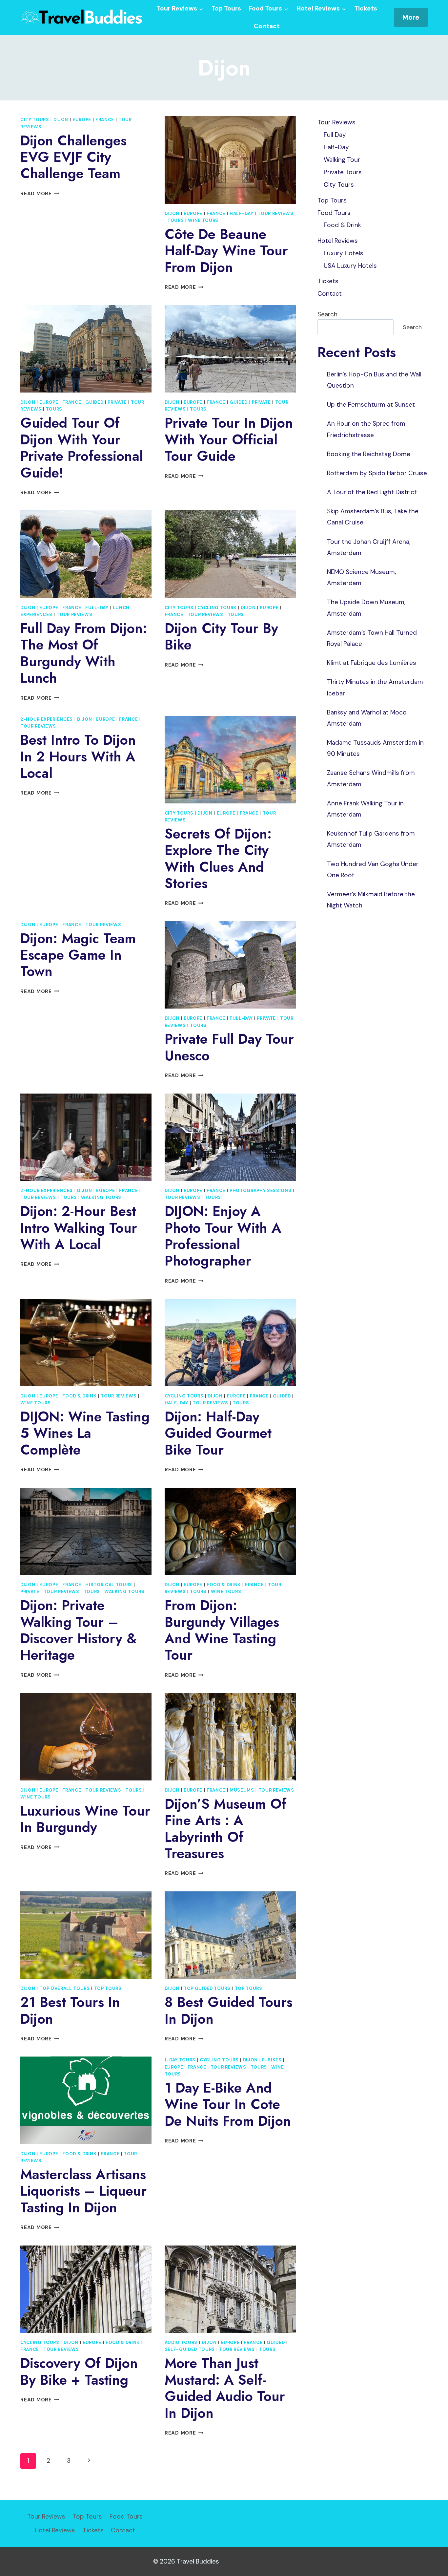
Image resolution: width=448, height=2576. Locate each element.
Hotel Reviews (338, 241)
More (411, 17)
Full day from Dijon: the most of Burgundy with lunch (84, 653)
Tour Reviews (275, 213)
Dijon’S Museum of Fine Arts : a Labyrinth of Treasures (225, 1829)
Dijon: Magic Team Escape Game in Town (78, 955)
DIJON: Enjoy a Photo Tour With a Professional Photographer (223, 1236)
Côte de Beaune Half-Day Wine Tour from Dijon (226, 251)
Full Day (335, 135)
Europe (82, 120)
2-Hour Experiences (47, 719)
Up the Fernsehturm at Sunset (371, 404)
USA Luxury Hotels (350, 266)
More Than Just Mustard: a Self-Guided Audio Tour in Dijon (225, 2388)
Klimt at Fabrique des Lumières (372, 663)
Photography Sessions (260, 1191)
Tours (175, 220)
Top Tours (226, 8)
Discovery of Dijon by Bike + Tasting (79, 2371)
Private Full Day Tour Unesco (229, 1047)
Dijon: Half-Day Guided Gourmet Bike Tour (218, 1433)
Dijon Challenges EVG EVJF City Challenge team (73, 157)
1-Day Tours (180, 2060)
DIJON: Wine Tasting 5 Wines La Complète (85, 1433)
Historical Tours (109, 1585)
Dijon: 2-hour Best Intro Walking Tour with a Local (79, 1228)
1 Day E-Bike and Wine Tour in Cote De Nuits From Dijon (228, 2104)
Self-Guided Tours (190, 2349)
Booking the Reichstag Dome (369, 454)
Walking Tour (342, 160)
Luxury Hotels (344, 253)
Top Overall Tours (64, 1988)
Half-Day (241, 213)
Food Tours (334, 213)
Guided (94, 402)
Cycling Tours (217, 608)
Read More (40, 194)
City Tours (35, 120)
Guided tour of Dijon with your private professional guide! (82, 448)
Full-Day (97, 608)
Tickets (366, 8)
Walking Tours (101, 1197)
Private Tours (343, 172)
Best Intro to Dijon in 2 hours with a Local (78, 756)
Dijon (61, 120)
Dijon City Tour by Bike (221, 637)
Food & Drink (79, 1396)
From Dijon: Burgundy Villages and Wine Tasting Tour (222, 1630)
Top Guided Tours (207, 1988)
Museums (242, 1790)
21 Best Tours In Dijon (70, 2010)
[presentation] (230, 160)
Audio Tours (181, 2342)
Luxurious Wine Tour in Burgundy (85, 1819)
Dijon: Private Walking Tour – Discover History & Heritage (79, 1630)
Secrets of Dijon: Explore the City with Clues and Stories (218, 859)
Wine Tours (203, 220)
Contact (267, 26)
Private (117, 402)
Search (327, 314)
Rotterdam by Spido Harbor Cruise (377, 473)
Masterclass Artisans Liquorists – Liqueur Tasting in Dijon (83, 2191)
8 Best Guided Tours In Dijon (229, 2010)
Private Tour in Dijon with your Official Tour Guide (229, 439)
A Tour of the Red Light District (372, 492)
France (105, 120)
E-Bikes (272, 2060)
